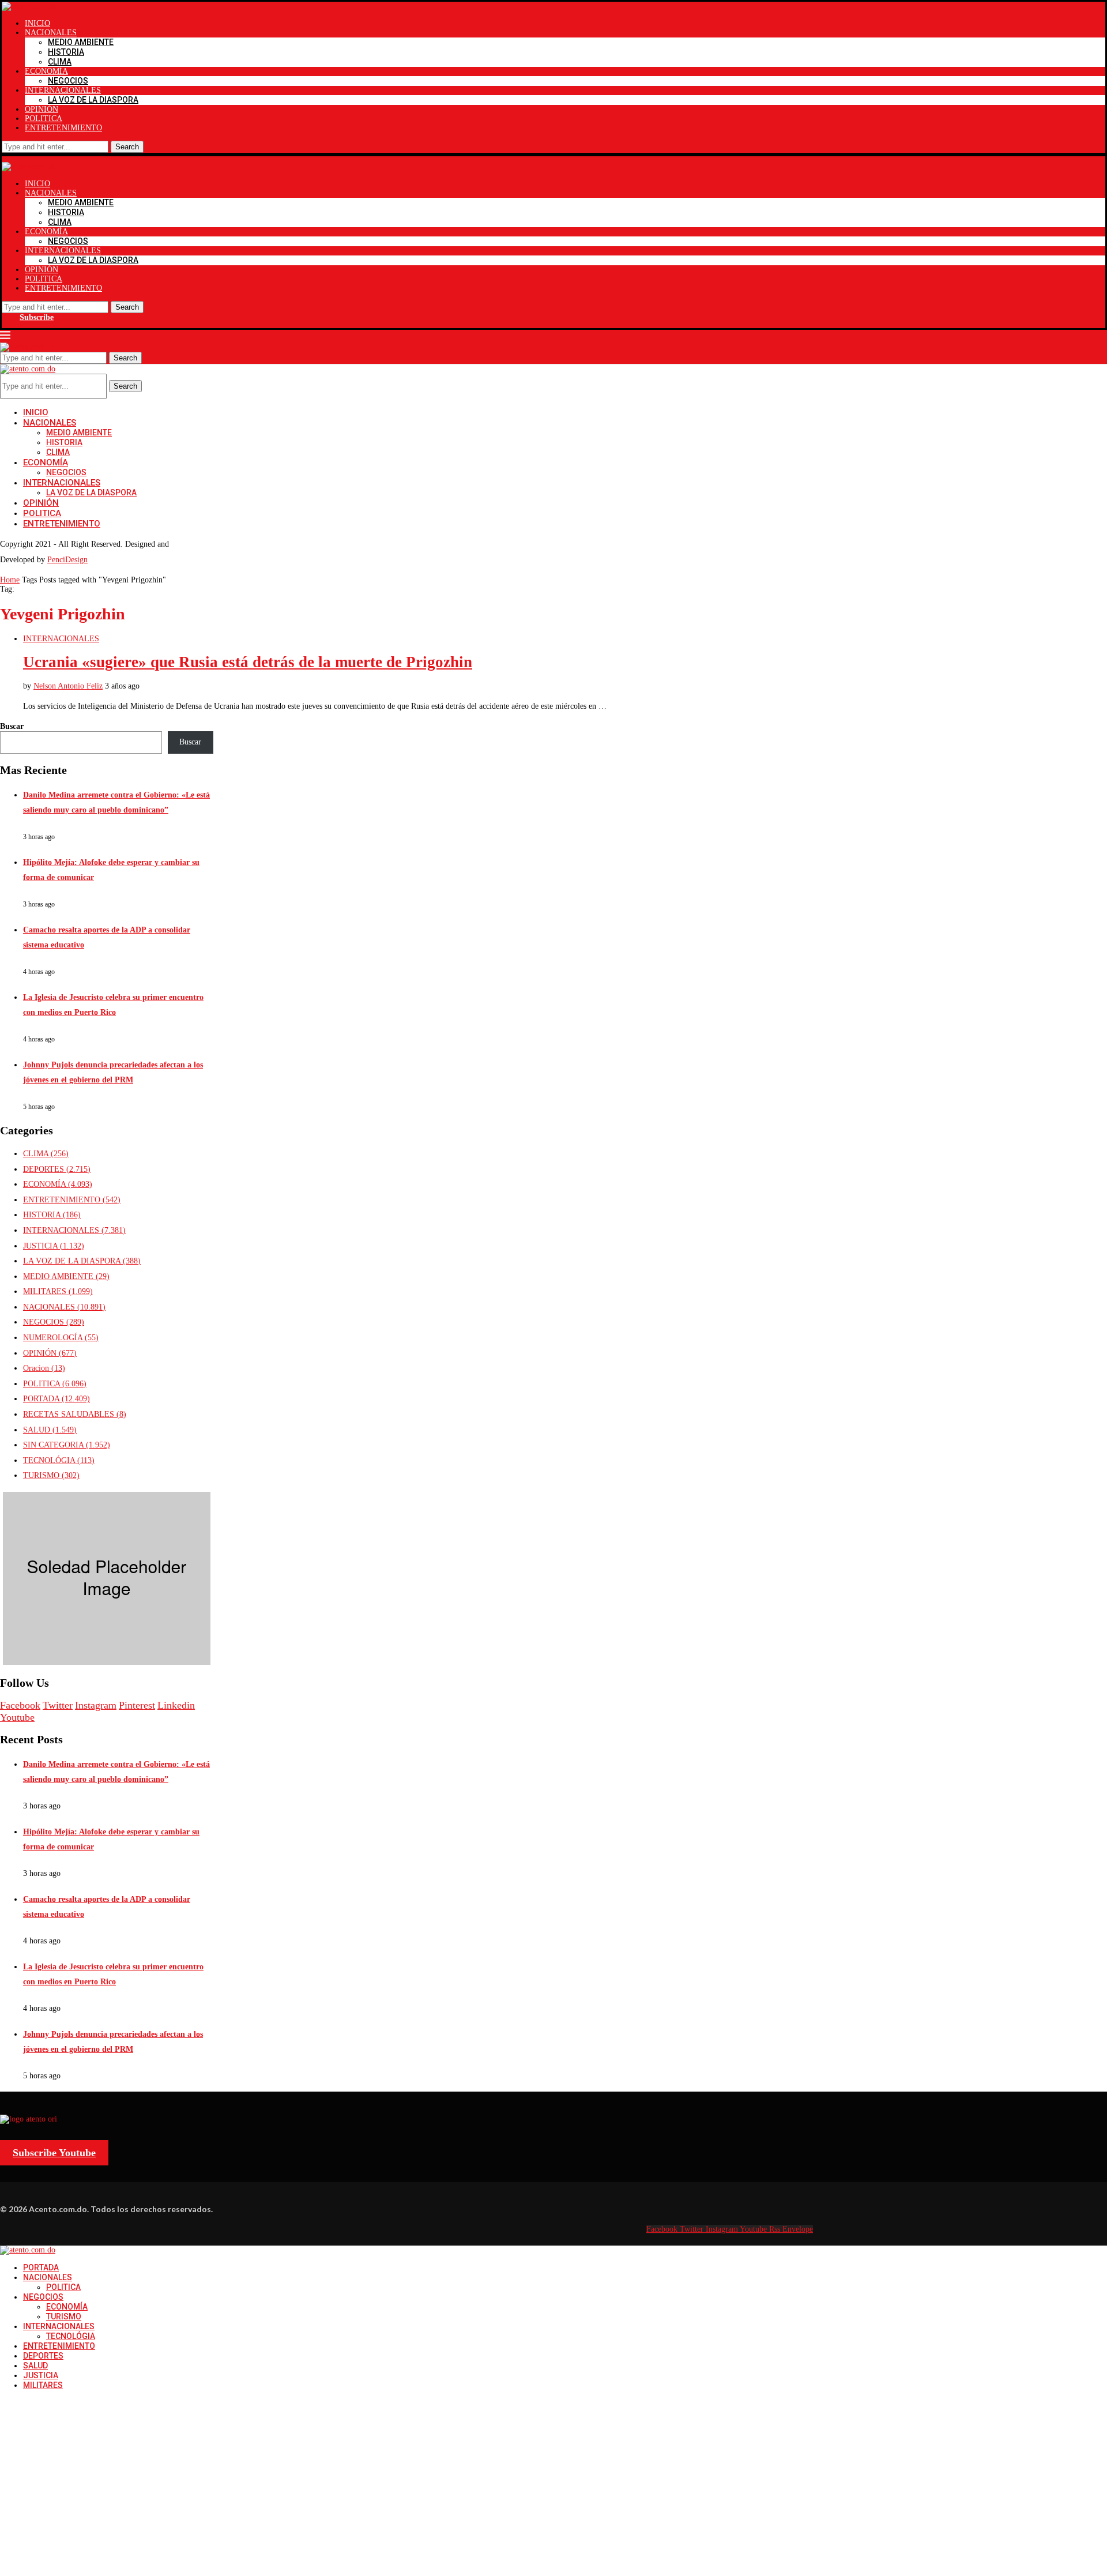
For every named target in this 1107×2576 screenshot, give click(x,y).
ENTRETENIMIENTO (63, 128)
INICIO (37, 23)
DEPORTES (57, 1169)
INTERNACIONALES (63, 90)
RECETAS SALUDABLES (75, 1414)
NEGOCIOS (68, 81)
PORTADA (57, 1399)
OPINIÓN (42, 109)
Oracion (44, 1368)
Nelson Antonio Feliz (68, 686)
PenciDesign (67, 560)
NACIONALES (51, 33)
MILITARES (58, 1291)
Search (127, 147)
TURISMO (51, 1475)
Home (10, 580)
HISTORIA (66, 52)
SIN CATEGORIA (67, 1445)
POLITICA (44, 119)
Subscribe (37, 317)
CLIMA (60, 62)
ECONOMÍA (46, 71)
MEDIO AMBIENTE (81, 42)
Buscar (12, 726)
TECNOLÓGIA (59, 1460)
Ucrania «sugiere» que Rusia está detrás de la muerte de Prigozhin (248, 662)
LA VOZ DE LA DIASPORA (93, 100)
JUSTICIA (54, 1246)
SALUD (50, 1430)
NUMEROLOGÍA (61, 1338)
